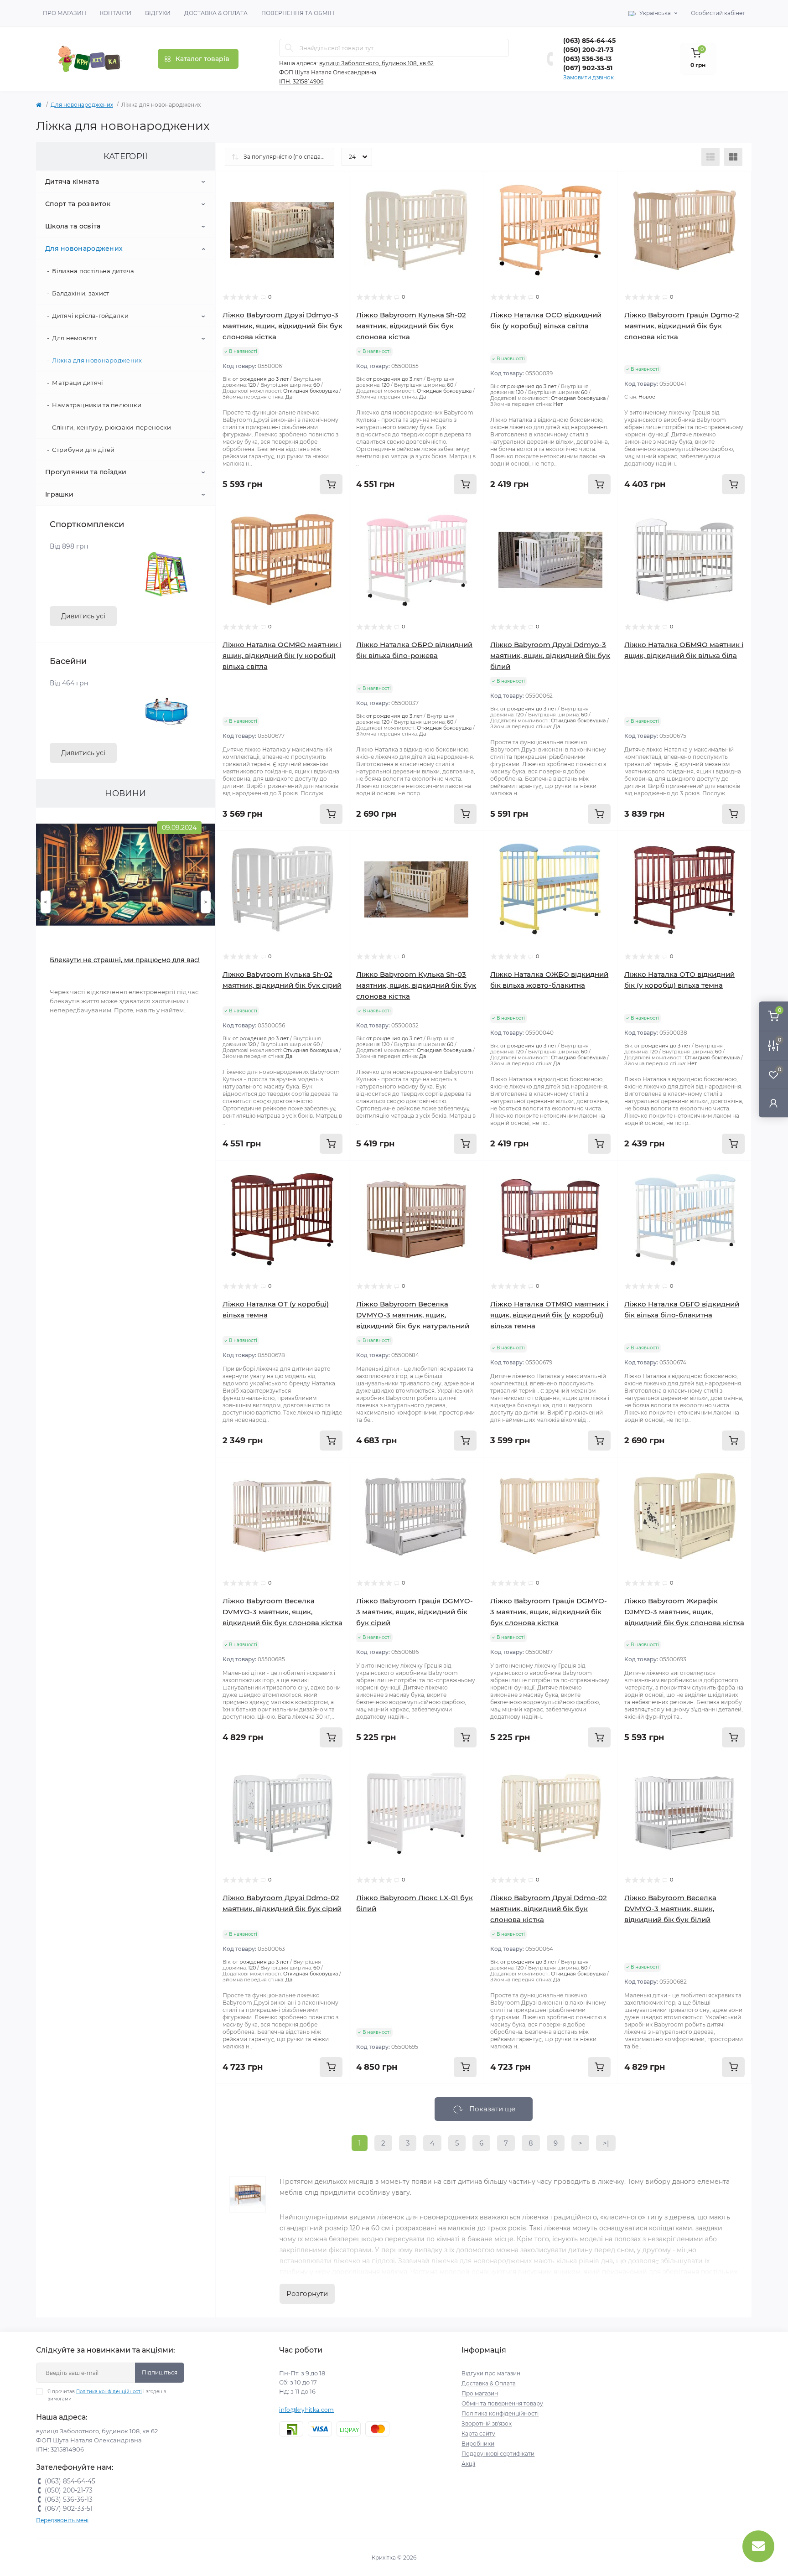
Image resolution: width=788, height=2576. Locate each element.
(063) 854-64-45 (589, 41)
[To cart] (331, 484)
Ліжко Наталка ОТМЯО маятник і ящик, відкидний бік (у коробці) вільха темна (549, 1315)
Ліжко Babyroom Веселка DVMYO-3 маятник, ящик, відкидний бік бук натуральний (413, 1315)
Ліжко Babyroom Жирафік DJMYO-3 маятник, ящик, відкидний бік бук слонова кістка (684, 1612)
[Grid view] (733, 157)
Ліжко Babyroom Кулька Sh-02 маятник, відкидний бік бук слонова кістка (411, 326)
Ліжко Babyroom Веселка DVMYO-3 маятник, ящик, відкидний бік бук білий (670, 1909)
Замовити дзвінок (588, 77)
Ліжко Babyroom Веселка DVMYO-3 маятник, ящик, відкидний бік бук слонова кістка (283, 1612)
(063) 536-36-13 (587, 59)
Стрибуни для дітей (83, 450)
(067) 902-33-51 (588, 68)
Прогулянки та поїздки (86, 472)
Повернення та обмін (298, 13)
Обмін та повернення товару (502, 2403)
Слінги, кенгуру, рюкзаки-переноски (111, 427)
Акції (468, 2464)
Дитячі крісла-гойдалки (90, 316)
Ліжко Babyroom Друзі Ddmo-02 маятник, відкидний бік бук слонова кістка (549, 1909)
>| (606, 2143)
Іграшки (59, 494)
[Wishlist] (336, 202)
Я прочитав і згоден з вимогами (107, 2395)
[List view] (710, 157)
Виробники (478, 2444)
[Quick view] (336, 185)
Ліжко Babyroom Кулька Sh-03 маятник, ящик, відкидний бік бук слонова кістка (416, 985)
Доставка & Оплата (216, 13)
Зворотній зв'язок (487, 2423)
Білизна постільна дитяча (93, 271)
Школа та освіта (73, 226)
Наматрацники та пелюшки (97, 405)
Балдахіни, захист (80, 293)
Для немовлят (74, 338)
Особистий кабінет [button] (718, 13)
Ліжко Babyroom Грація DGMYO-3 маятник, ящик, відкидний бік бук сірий (415, 1612)
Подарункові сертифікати (498, 2454)
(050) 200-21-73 (588, 50)
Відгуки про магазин (491, 2373)
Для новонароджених (82, 105)
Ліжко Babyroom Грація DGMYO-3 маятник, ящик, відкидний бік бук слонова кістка (549, 1612)
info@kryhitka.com (306, 2410)
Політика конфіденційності (109, 2392)
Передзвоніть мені (62, 2520)
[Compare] (336, 220)
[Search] (289, 48)
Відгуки (158, 13)
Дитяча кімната (72, 181)
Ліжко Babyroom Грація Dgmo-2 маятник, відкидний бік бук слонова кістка (682, 326)
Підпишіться (160, 2372)
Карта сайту (478, 2433)
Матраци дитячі (78, 383)
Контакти (116, 13)
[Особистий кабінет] (773, 1103)
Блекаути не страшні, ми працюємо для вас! (125, 960)
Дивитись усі (83, 616)
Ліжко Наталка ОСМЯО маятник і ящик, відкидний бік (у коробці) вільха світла (282, 656)
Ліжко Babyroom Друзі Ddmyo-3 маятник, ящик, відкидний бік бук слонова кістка (283, 326)
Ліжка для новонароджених (97, 360)
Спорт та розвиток (78, 204)
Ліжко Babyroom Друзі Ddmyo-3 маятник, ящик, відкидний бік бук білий (550, 656)
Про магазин (65, 13)
